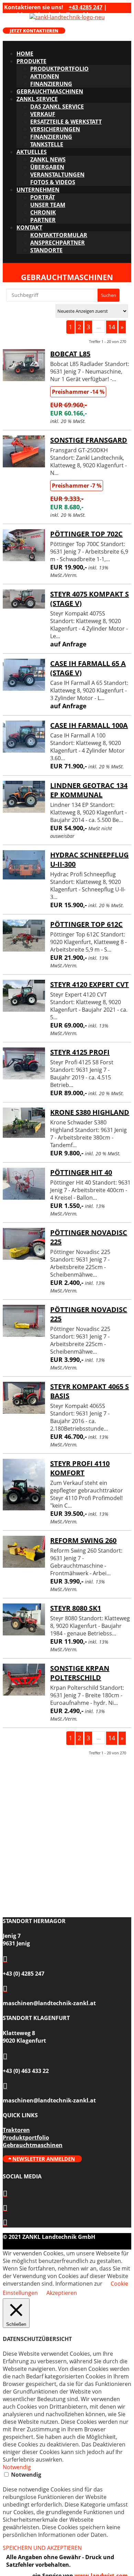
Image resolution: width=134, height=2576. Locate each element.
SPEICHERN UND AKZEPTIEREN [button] (42, 2548)
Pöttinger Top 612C (86, 924)
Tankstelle (47, 144)
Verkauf (43, 114)
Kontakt (29, 227)
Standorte (46, 250)
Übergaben (47, 167)
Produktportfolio (59, 69)
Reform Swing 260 (83, 1540)
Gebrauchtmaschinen (50, 91)
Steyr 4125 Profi (80, 1052)
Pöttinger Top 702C (86, 534)
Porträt (43, 197)
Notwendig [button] (17, 2467)
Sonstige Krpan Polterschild (80, 1673)
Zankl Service (37, 99)
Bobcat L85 (70, 354)
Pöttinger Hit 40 (81, 1172)
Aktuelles (32, 152)
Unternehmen (38, 190)
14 (112, 327)
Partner (43, 220)
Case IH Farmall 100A (89, 725)
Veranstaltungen (57, 175)
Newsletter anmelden (44, 2159)
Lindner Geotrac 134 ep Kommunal (89, 790)
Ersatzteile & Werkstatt (66, 122)
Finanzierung (51, 84)
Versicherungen (55, 129)
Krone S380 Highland (90, 1112)
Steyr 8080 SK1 (76, 1608)
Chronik (43, 212)
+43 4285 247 (86, 7)
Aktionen (45, 76)
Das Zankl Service (57, 107)
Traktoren (16, 2130)
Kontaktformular (59, 235)
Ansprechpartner (58, 243)
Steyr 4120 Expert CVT (90, 984)
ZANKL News (48, 159)
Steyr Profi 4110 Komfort (80, 1468)
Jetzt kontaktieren (34, 31)
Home (25, 54)
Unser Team (48, 205)
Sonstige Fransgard (89, 440)
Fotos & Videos (53, 182)
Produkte (31, 61)
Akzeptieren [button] (62, 2293)
